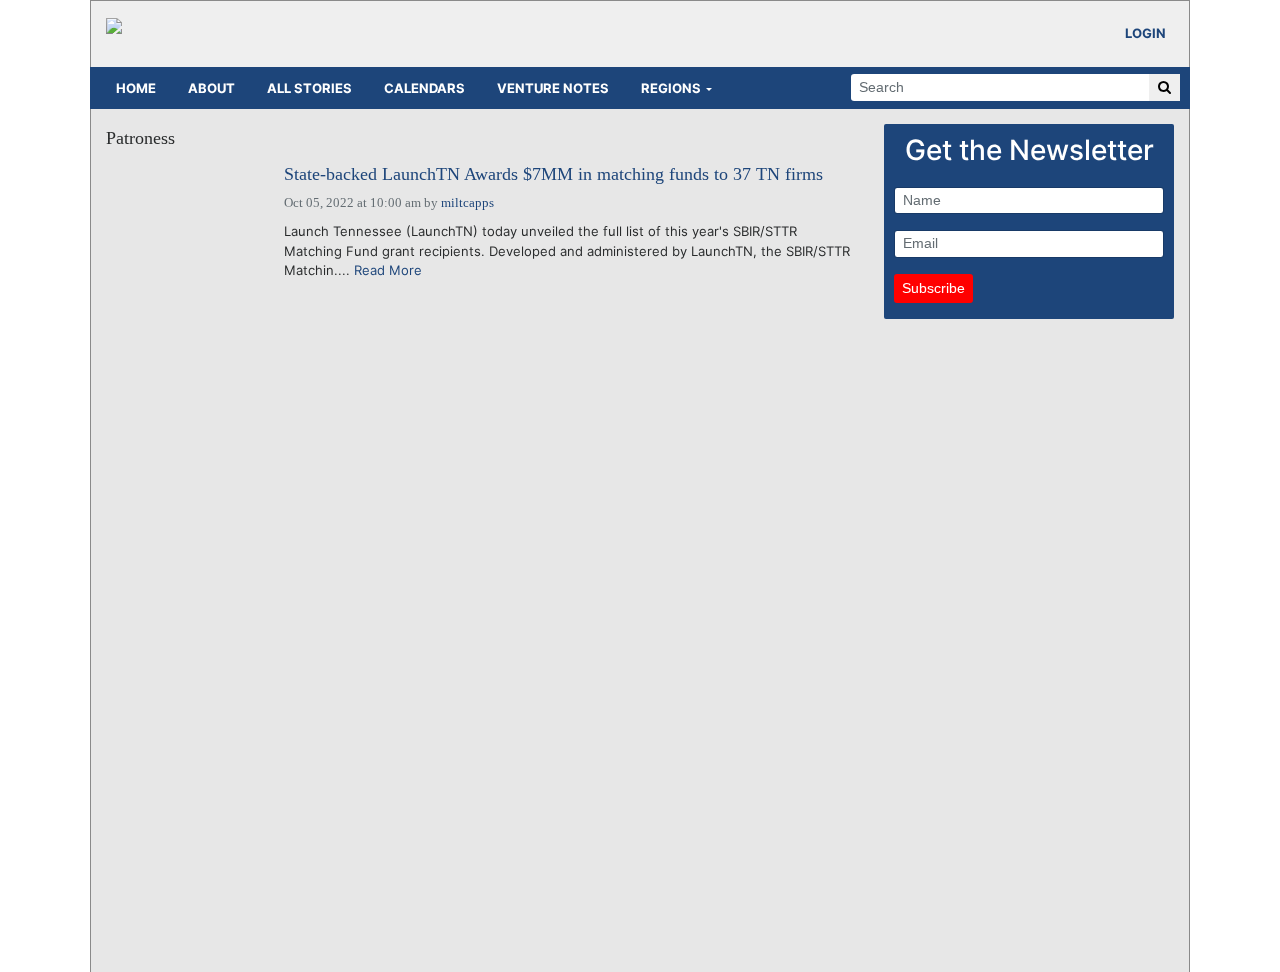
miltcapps (467, 202)
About (211, 88)
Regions (671, 88)
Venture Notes (553, 88)
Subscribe (933, 288)
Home (136, 88)
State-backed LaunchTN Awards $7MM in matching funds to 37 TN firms (553, 174)
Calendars (424, 88)
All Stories (309, 88)
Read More (388, 270)
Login (1145, 33)
